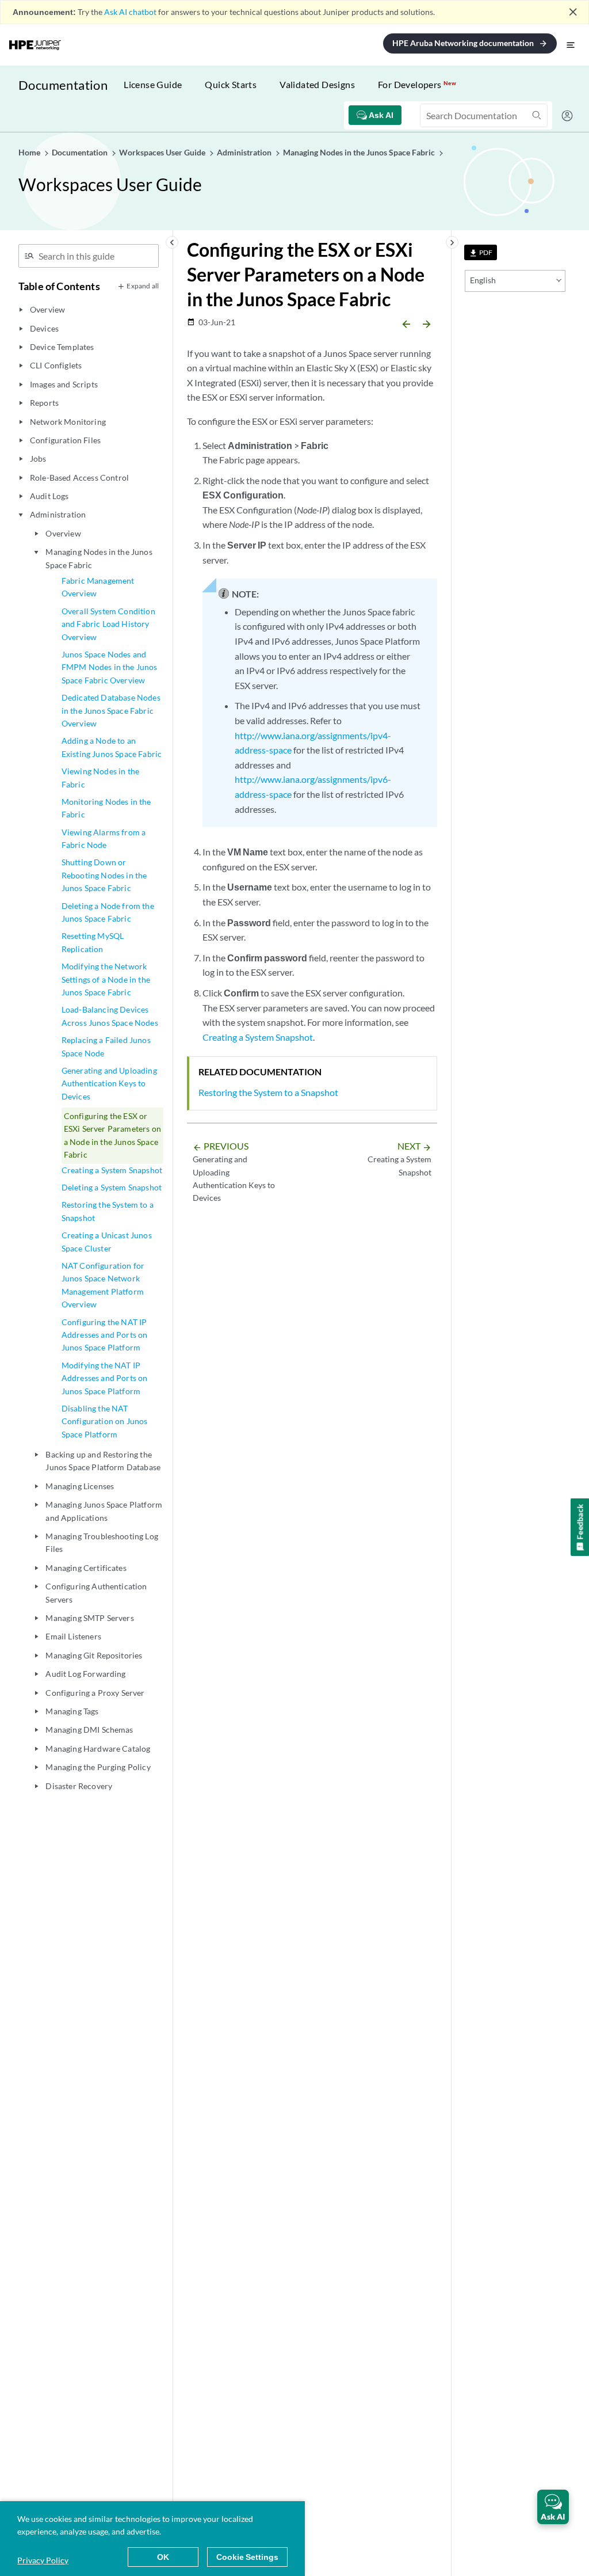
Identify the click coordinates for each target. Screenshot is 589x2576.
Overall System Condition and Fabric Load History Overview (108, 624)
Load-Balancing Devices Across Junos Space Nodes (110, 1016)
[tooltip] (481, 252)
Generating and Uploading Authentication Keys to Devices (109, 1083)
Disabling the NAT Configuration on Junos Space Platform (105, 1421)
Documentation (63, 85)
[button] (553, 2507)
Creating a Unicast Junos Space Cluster (107, 1241)
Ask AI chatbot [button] (130, 12)
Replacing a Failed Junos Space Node (106, 1046)
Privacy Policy (43, 2560)
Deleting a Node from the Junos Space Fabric (108, 912)
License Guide (153, 84)
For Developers (417, 84)
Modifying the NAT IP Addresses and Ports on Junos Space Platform (105, 1378)
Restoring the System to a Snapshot (108, 1211)
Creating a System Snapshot (112, 1170)
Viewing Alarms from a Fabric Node (104, 838)
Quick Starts (231, 84)
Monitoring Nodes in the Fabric (106, 808)
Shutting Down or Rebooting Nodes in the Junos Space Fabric (104, 875)
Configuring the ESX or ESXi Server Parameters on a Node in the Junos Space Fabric (112, 1135)
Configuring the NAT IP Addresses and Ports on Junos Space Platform (105, 1335)
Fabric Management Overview (98, 587)
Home (30, 152)
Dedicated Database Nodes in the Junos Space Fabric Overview (111, 710)
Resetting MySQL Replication (93, 942)
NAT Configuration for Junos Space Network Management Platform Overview (103, 1285)
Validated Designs (317, 84)
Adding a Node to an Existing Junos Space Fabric (112, 747)
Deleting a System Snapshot (112, 1187)
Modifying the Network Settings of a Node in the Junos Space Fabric (106, 979)
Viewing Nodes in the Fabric (100, 777)
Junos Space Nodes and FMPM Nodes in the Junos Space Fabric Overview (110, 667)
